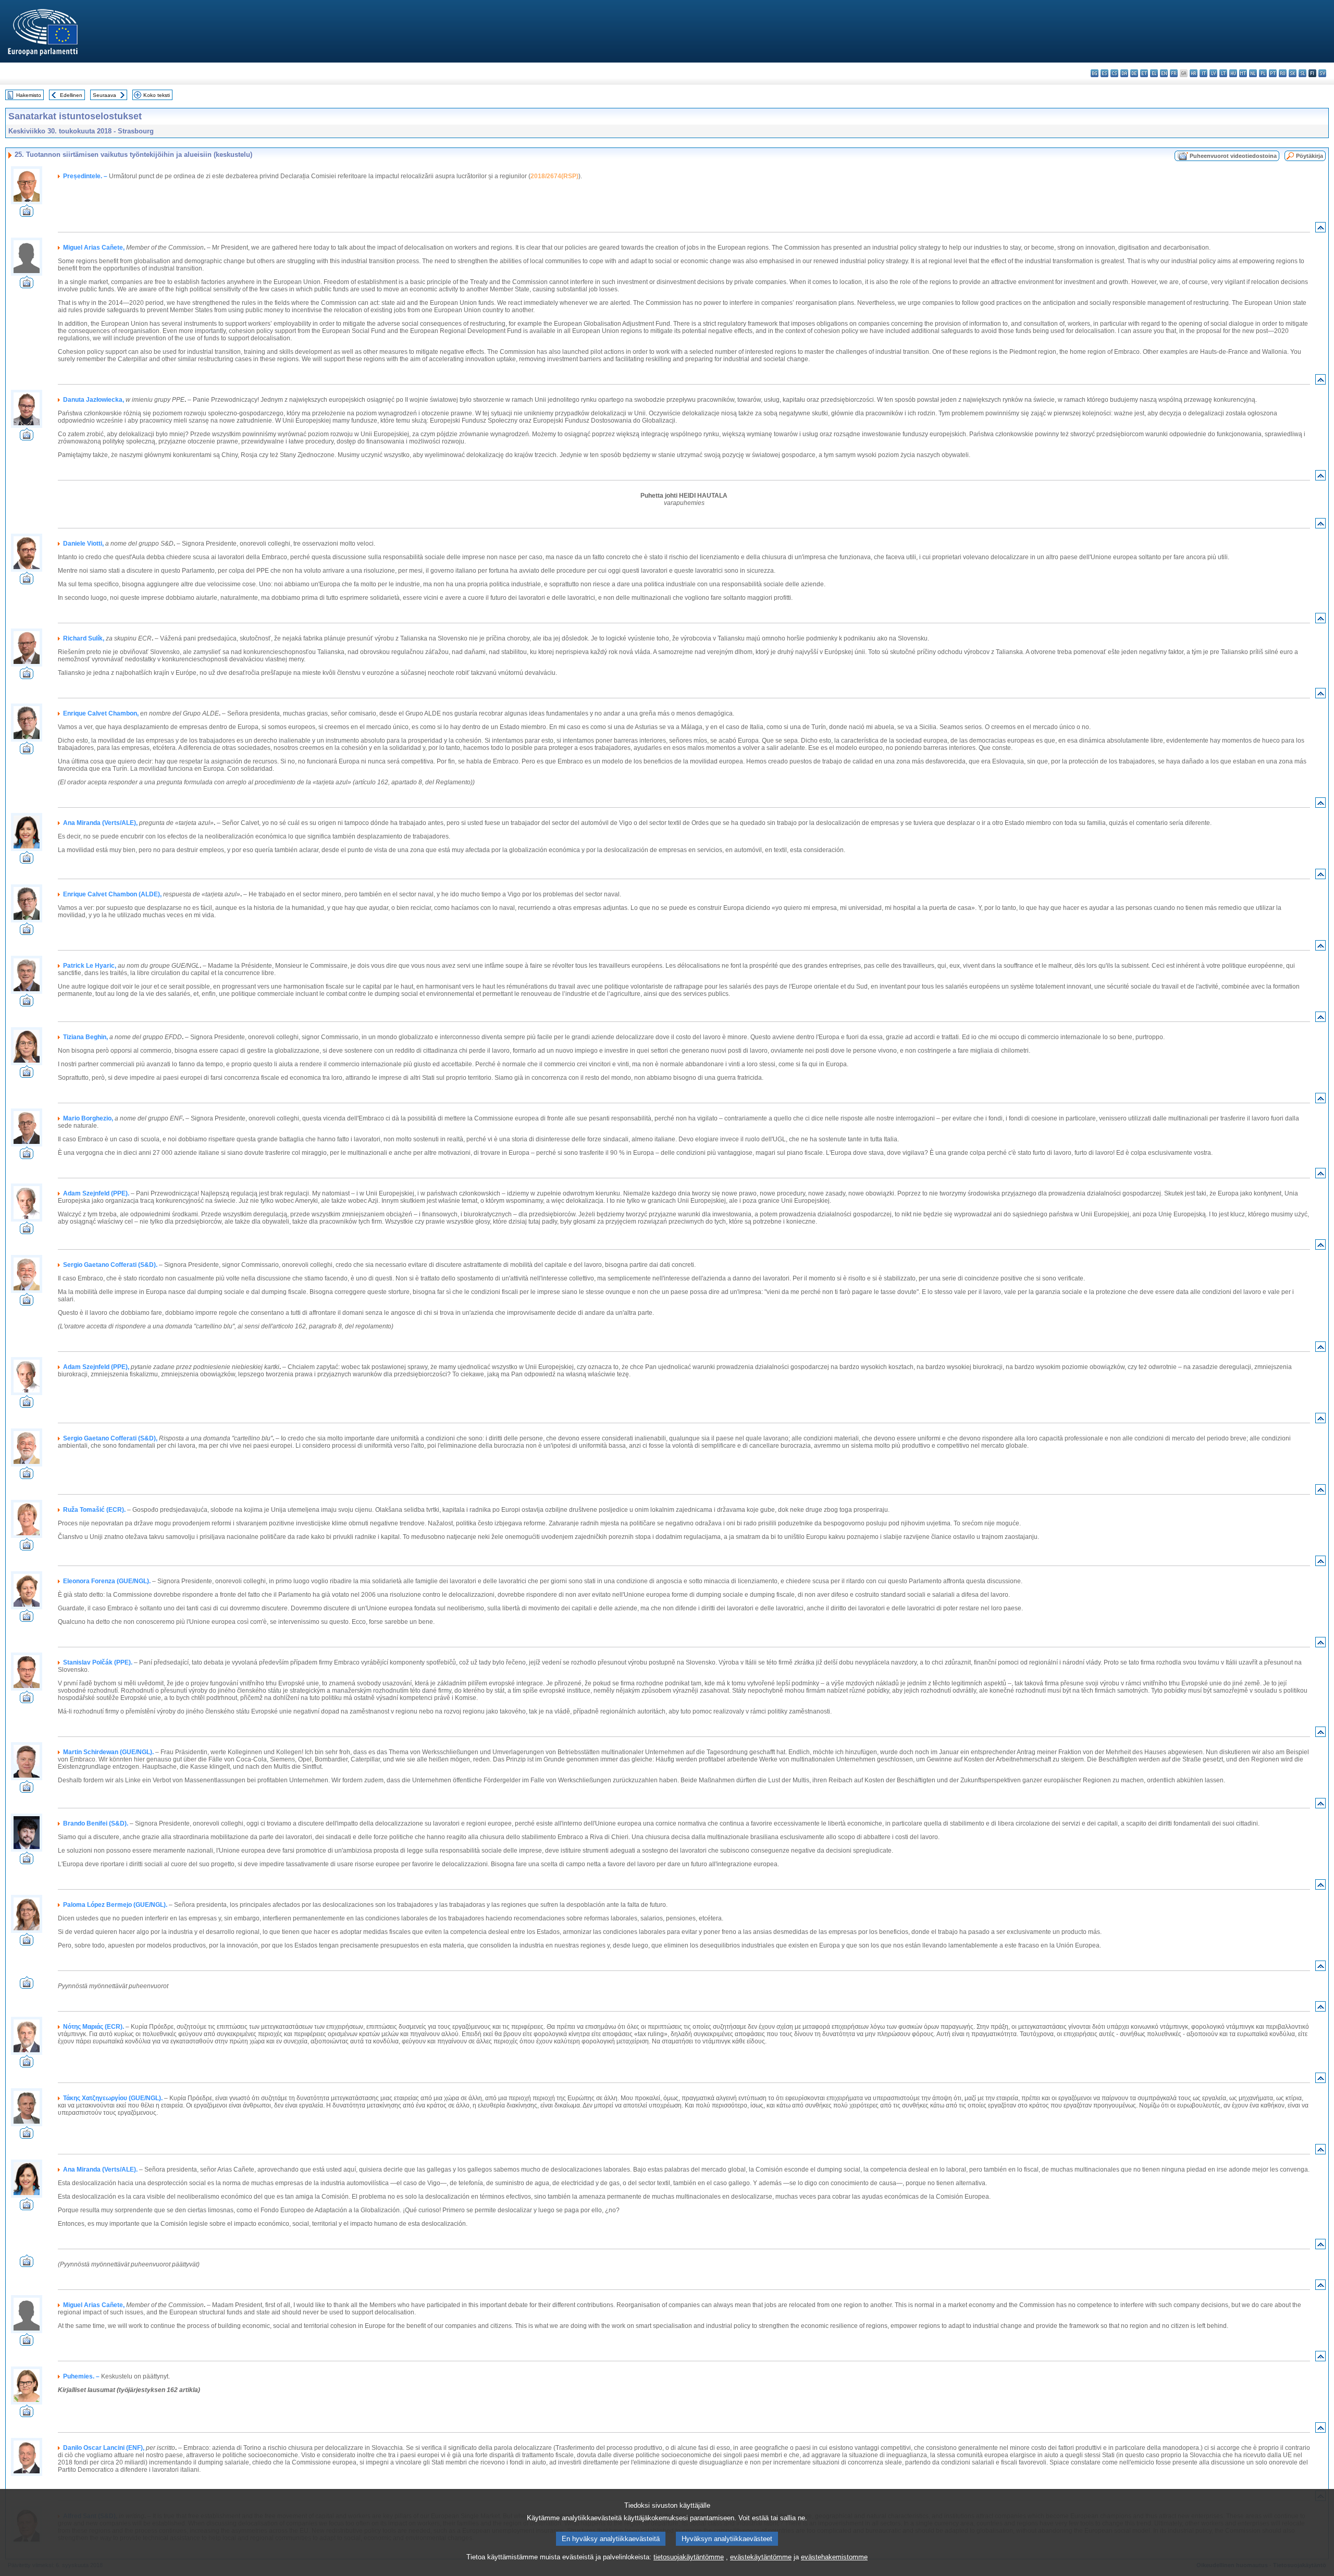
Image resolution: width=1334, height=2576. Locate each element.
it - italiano (1203, 73)
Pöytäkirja (1310, 156)
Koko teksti (157, 95)
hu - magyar (1233, 73)
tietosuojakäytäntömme (689, 2557)
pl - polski (1263, 73)
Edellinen (71, 95)
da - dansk (1124, 73)
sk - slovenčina (1293, 73)
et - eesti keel (1144, 73)
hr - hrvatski (1194, 73)
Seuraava (104, 95)
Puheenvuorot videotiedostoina (1233, 156)
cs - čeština (1114, 73)
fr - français (1174, 73)
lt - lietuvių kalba (1223, 73)
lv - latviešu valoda (1213, 73)
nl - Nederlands (1253, 73)
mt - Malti (1243, 73)
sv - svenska (1322, 73)
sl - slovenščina (1302, 73)
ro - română (1283, 73)
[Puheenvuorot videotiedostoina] (27, 214)
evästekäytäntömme (761, 2557)
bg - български (1095, 73)
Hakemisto (29, 95)
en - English (1164, 73)
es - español (1104, 73)
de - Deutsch (1134, 73)
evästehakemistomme (834, 2557)
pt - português (1273, 73)
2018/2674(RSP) (554, 176)
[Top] (1320, 230)
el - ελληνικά (1154, 73)
